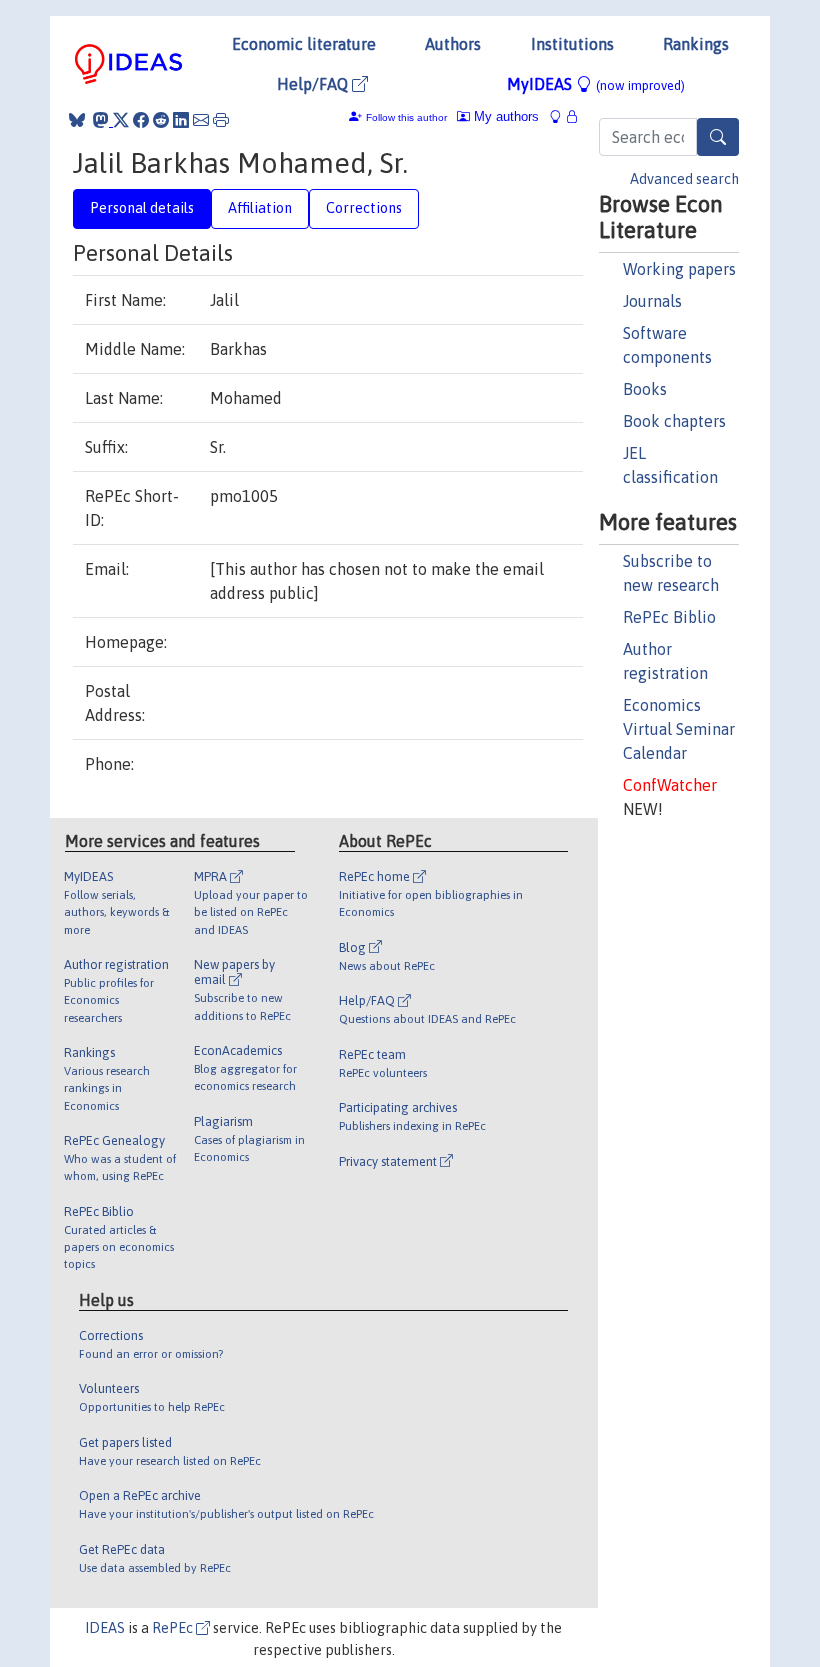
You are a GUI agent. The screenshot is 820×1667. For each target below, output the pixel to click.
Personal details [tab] (142, 208)
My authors (504, 116)
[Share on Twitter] (121, 120)
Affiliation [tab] (260, 208)
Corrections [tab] (364, 208)
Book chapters (674, 421)
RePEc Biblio (669, 617)
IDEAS (105, 1628)
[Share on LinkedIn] (181, 120)
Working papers (679, 269)
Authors (453, 44)
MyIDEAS (596, 84)
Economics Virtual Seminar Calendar (679, 729)
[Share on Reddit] (161, 120)
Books (645, 389)
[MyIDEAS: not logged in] (561, 116)
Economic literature (304, 44)
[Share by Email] (201, 120)
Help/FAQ (314, 84)
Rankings (696, 44)
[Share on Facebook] (141, 120)
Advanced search (684, 179)
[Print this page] (221, 120)
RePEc (174, 1628)
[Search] (718, 137)
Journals (652, 301)
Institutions (572, 44)
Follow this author (406, 117)
